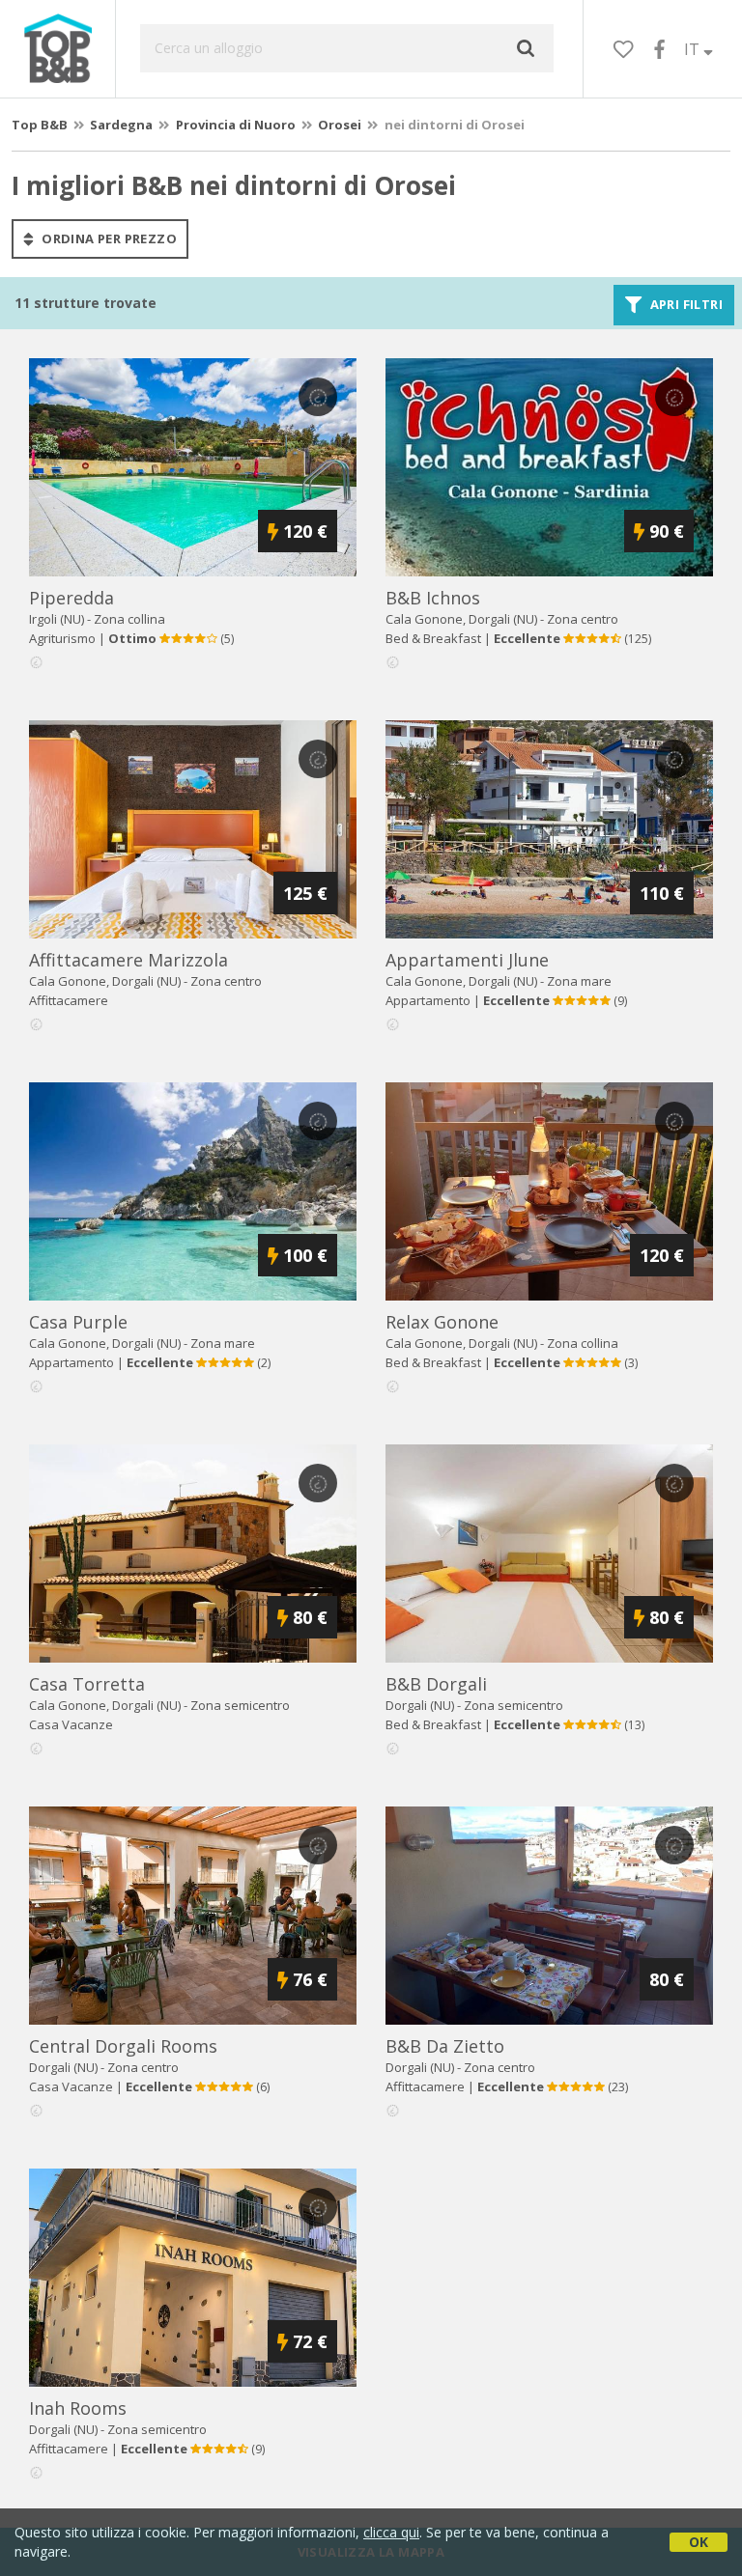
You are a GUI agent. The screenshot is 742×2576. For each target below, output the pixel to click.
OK (699, 2542)
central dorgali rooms (123, 2046)
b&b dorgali (436, 1684)
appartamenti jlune (467, 960)
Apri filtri (685, 305)
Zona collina (129, 619)
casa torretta (87, 1684)
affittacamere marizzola (128, 960)
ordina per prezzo (108, 238)
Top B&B (40, 125)
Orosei (340, 125)
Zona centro (583, 619)
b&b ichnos (433, 598)
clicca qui (391, 2532)
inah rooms (78, 2408)
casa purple (78, 1322)
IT (694, 49)
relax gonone (442, 1322)
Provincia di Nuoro (236, 125)
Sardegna (121, 125)
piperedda (71, 598)
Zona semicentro (240, 1705)
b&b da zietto (445, 2046)
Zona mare (579, 981)
